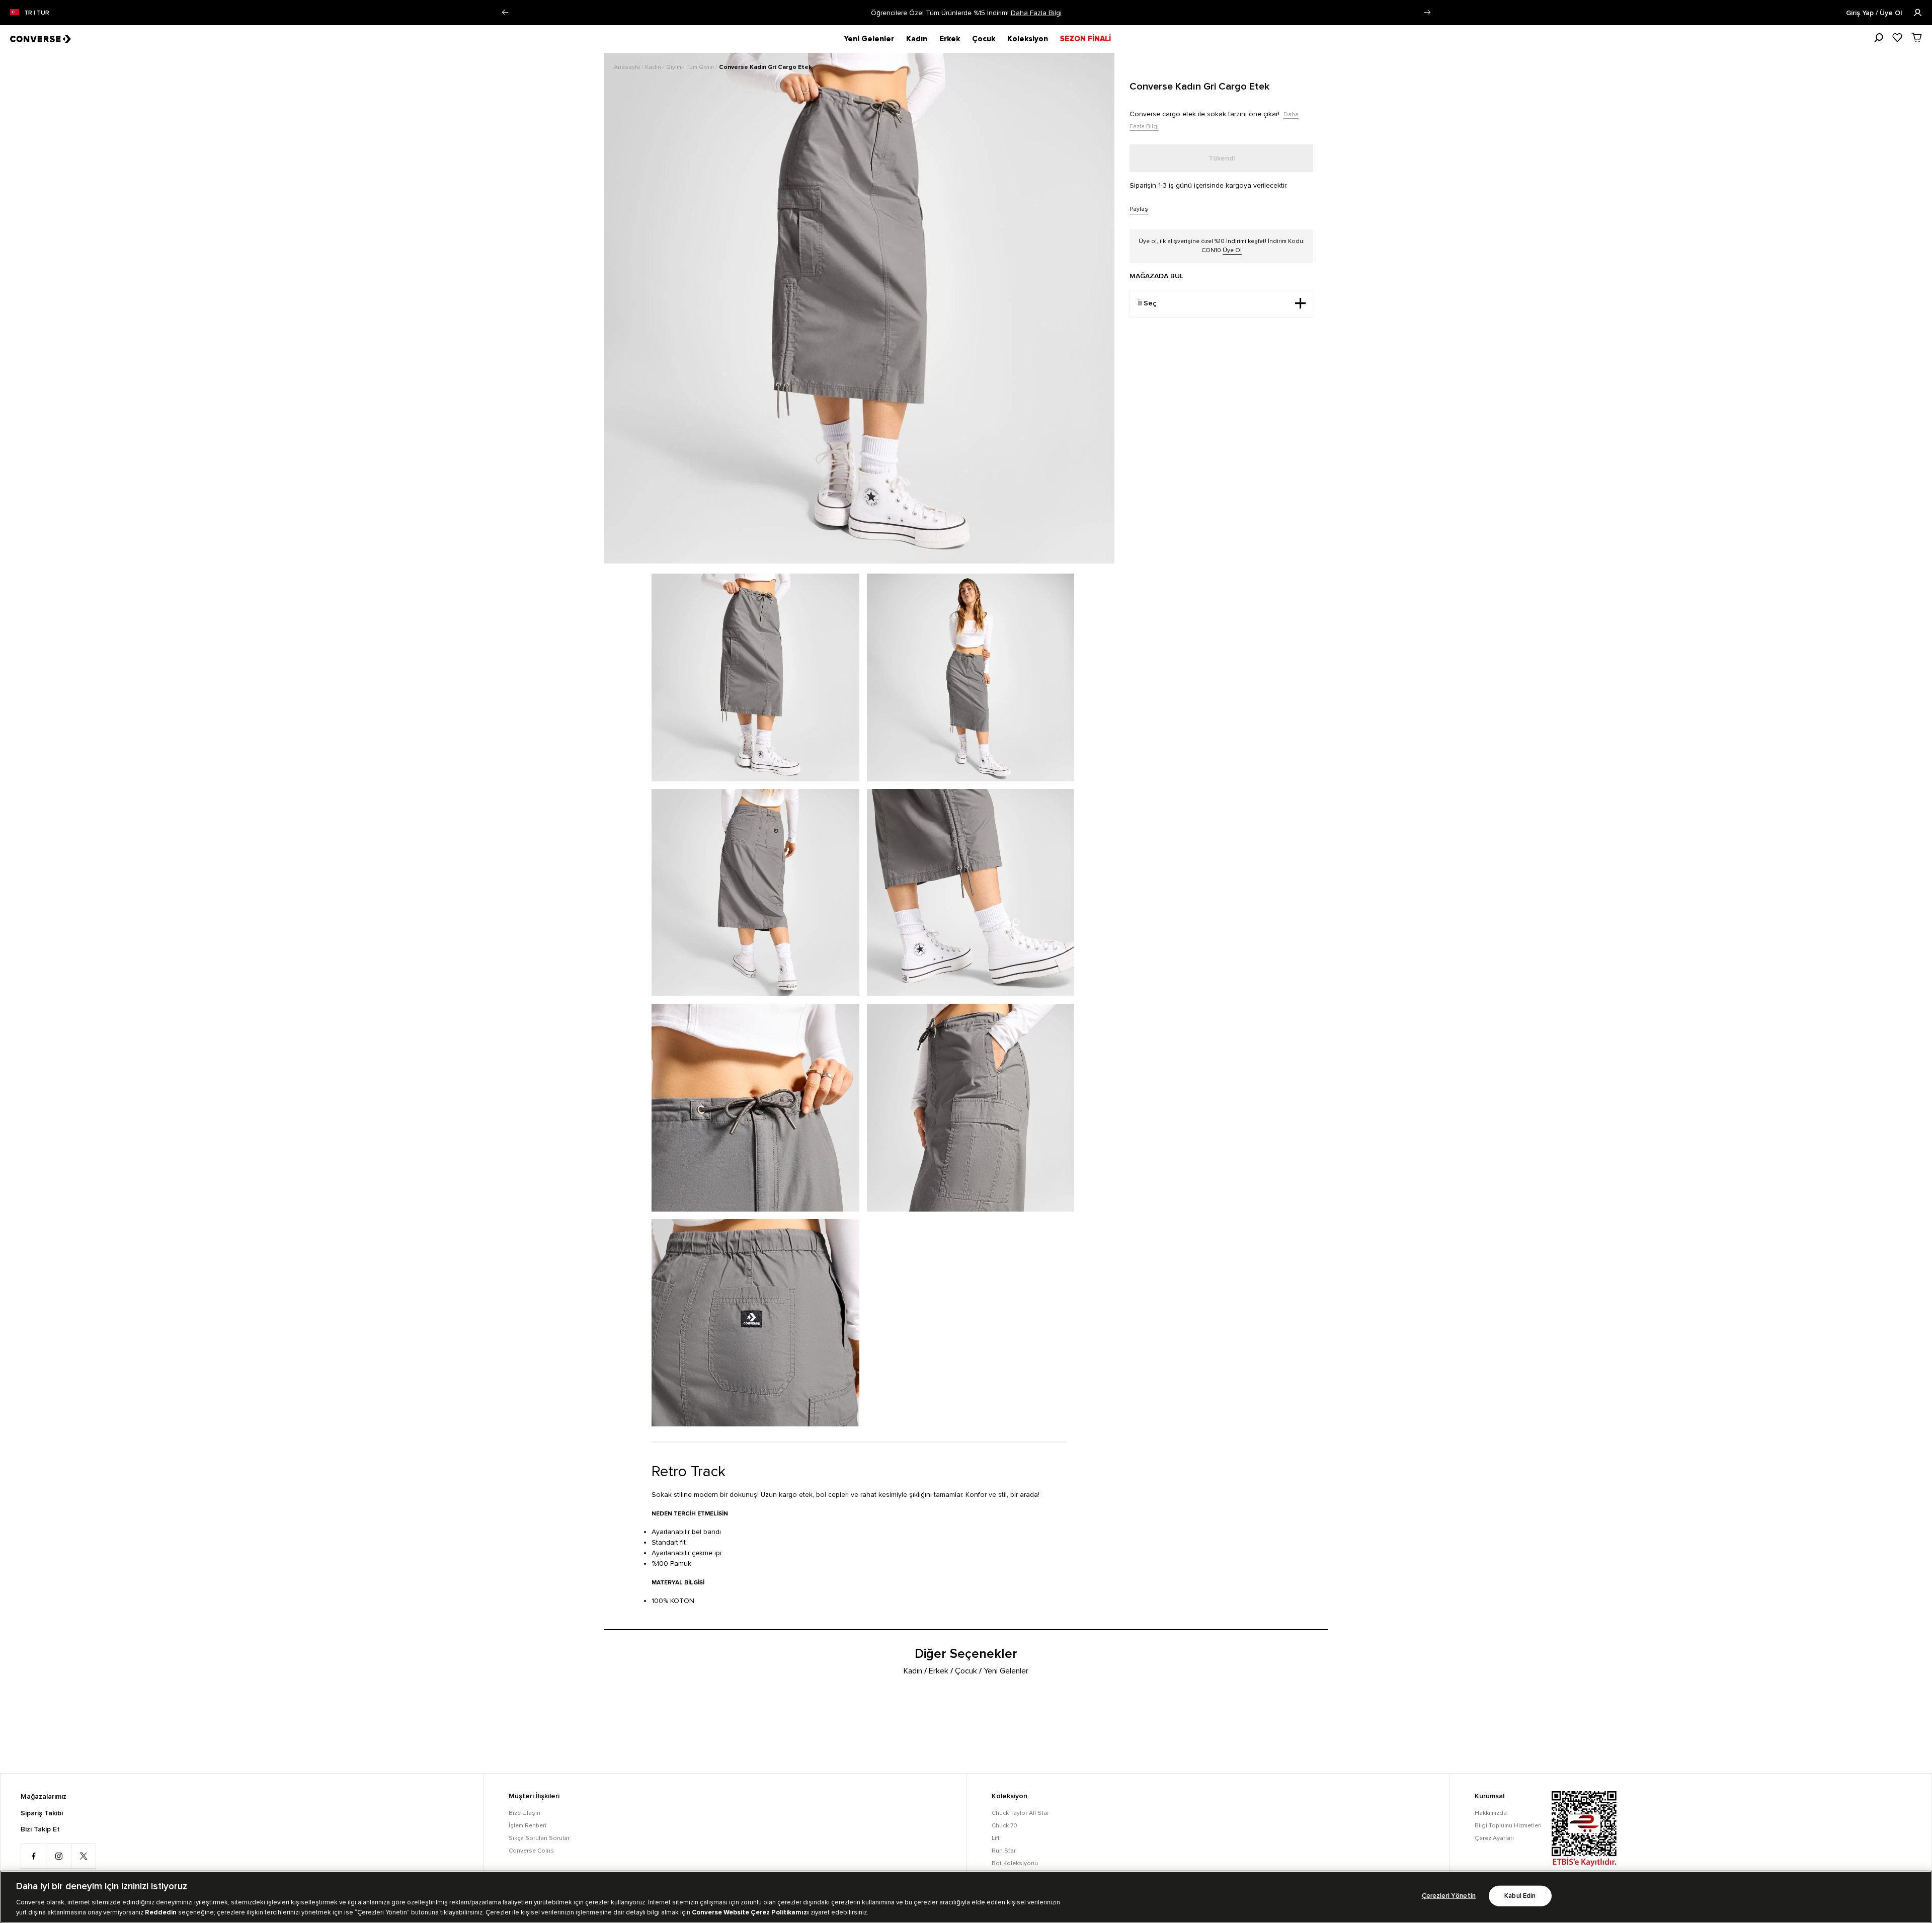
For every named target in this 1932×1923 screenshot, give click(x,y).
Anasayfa (628, 67)
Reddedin (161, 1912)
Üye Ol (1232, 250)
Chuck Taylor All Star (1020, 1813)
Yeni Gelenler (869, 39)
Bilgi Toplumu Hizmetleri (1508, 1826)
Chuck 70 (1004, 1826)
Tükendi (1222, 158)
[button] (505, 13)
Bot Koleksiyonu (1015, 1863)
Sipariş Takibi (42, 1813)
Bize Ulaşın (525, 1813)
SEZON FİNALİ (1085, 39)
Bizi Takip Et (40, 1829)
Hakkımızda (1491, 1813)
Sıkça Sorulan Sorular (539, 1838)
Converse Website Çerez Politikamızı (751, 1912)
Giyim (674, 67)
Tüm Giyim (701, 67)
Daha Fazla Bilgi (1036, 13)
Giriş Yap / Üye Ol (1875, 13)
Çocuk (984, 39)
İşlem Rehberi (528, 1826)
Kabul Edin (1520, 1896)
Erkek (950, 39)
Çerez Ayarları (1494, 1838)
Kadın (917, 39)
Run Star (1004, 1851)
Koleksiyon (1028, 39)
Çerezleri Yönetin (1449, 1896)
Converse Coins (531, 1851)
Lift (996, 1838)
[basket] (1917, 37)
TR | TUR (37, 13)
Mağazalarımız (44, 1797)
